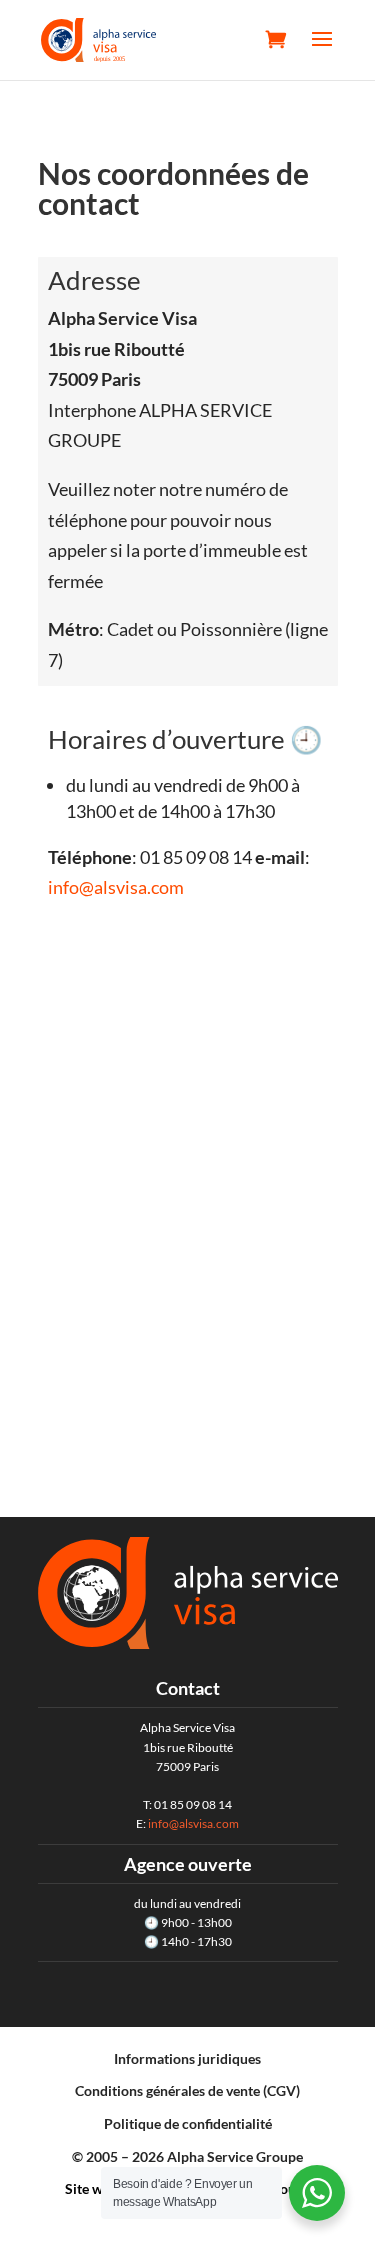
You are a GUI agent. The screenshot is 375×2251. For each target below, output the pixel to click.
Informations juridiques (187, 2058)
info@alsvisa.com (116, 887)
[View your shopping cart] (276, 39)
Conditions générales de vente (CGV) (187, 2090)
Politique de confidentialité (188, 2123)
